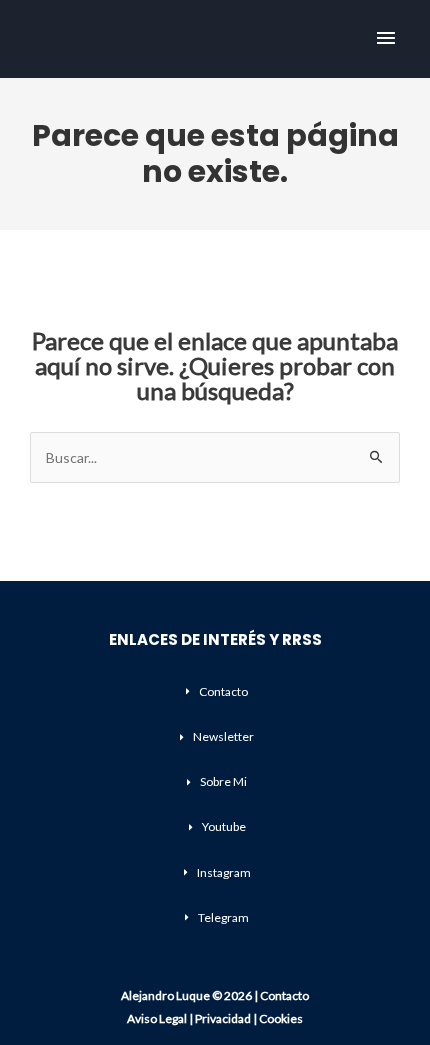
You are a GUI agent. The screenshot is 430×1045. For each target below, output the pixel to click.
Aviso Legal (157, 1018)
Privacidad (223, 1018)
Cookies (281, 1018)
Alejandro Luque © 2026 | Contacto (215, 995)
